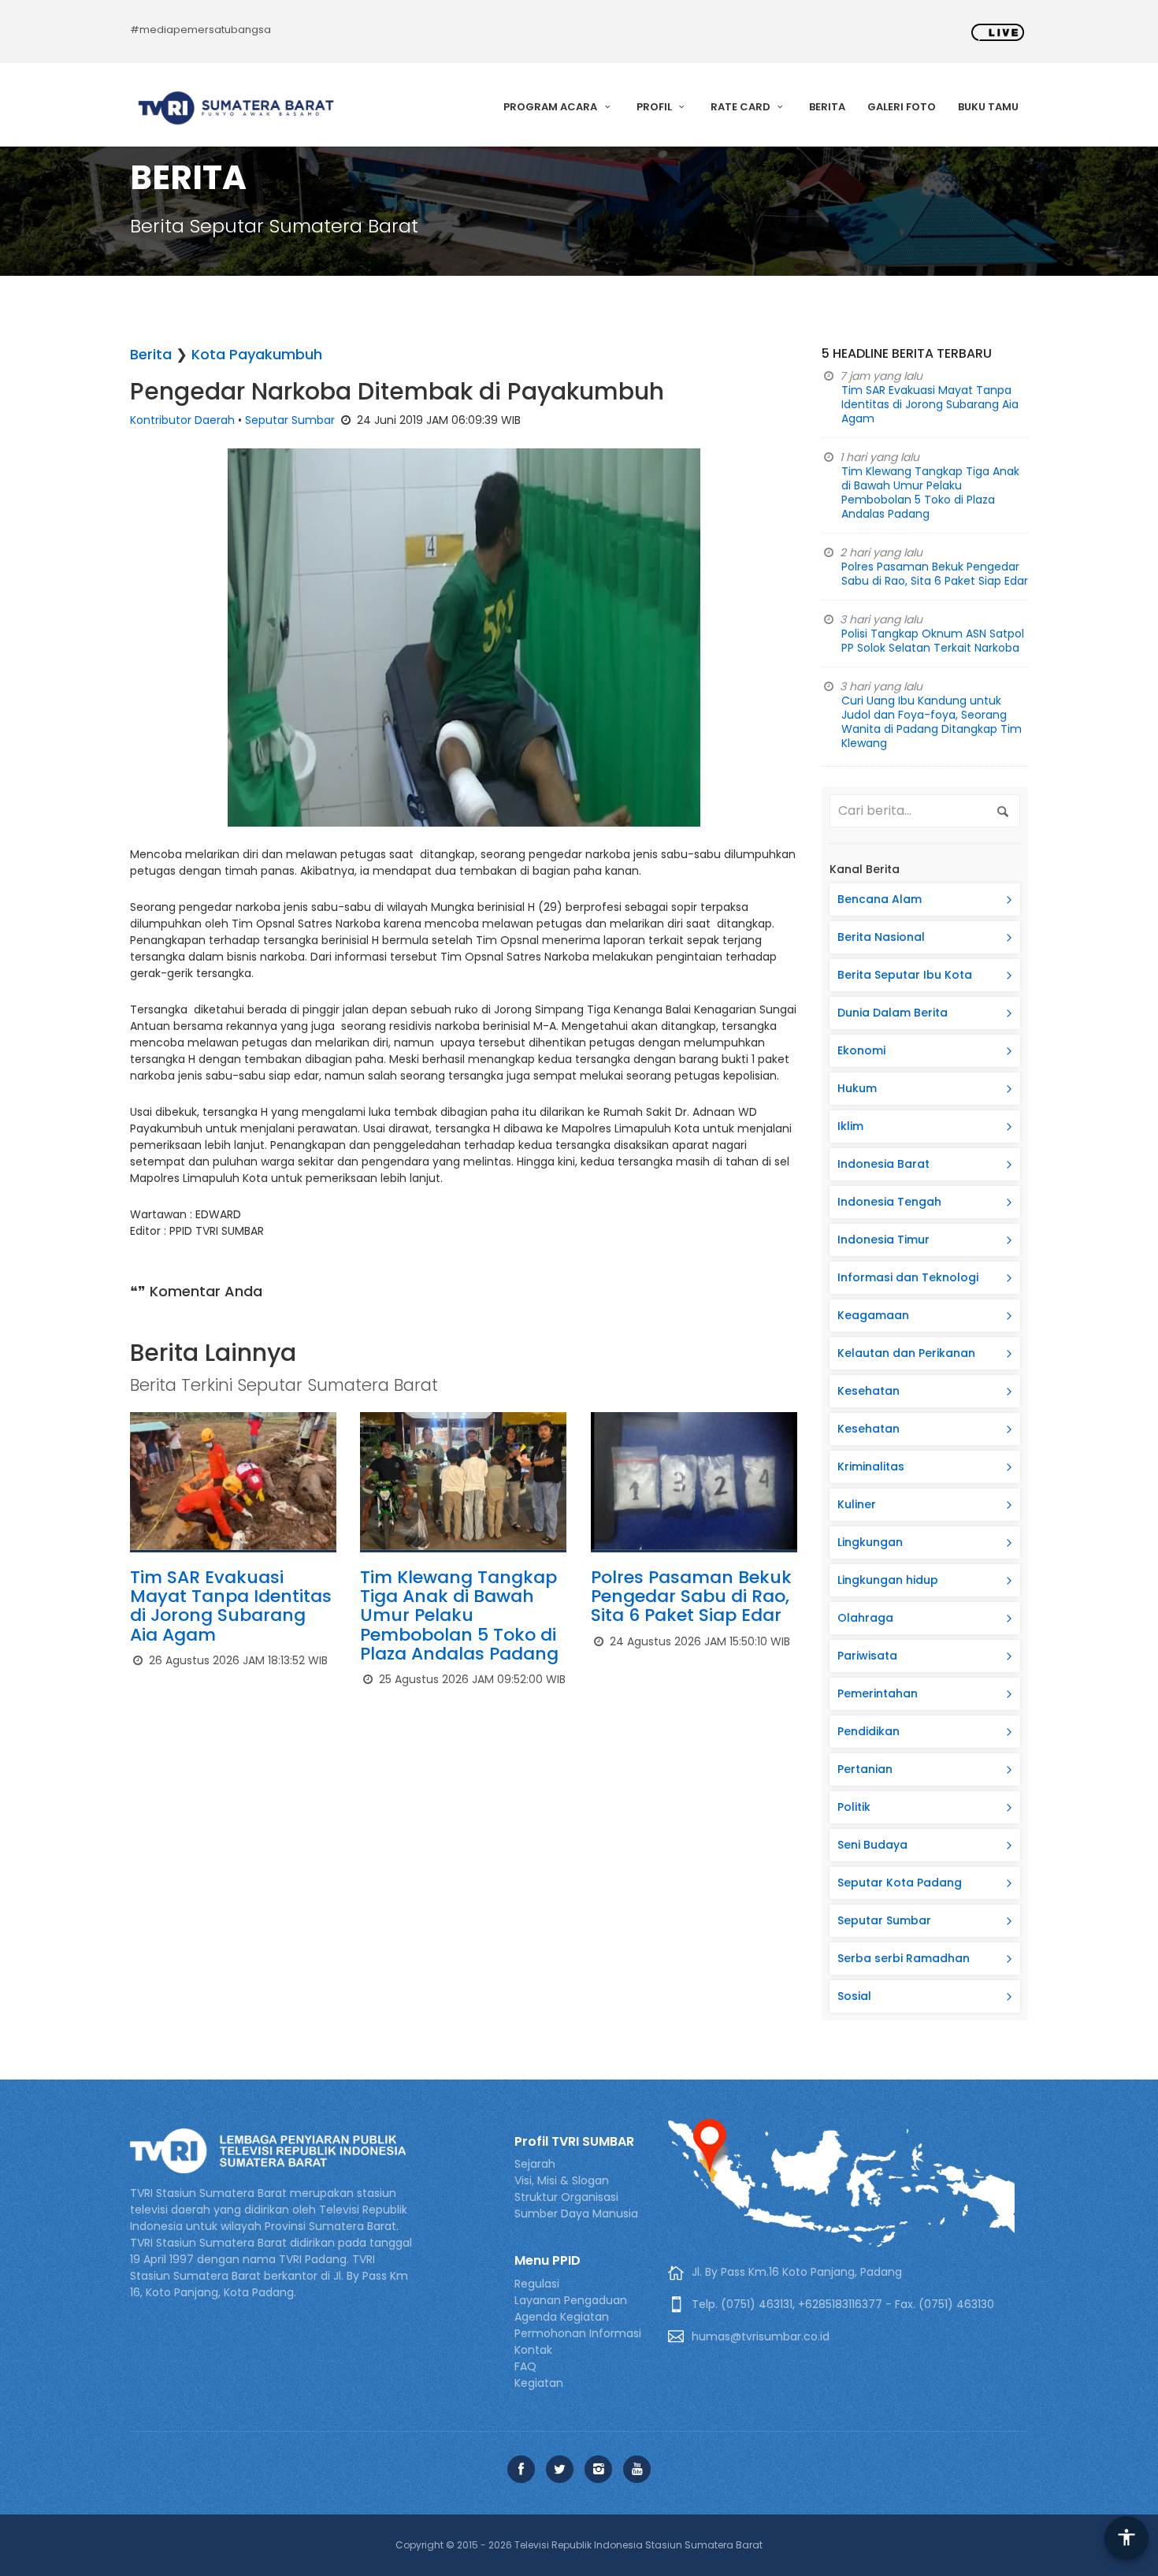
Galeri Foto (902, 107)
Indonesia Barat (883, 1164)
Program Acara (551, 107)
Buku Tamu (988, 107)
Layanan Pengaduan (571, 2300)
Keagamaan (873, 1315)
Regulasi (537, 2284)
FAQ (525, 2366)
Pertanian (865, 1769)
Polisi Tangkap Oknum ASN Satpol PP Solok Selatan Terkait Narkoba (933, 641)
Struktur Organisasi (566, 2197)
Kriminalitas (871, 1466)
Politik (854, 1807)
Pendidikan (868, 1731)
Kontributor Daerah (182, 420)
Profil (655, 107)
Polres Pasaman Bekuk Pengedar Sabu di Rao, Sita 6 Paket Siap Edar (691, 1596)
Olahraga (865, 1618)
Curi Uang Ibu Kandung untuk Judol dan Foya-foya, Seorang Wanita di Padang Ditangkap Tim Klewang (932, 722)
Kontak (533, 2350)
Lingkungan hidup (888, 1580)
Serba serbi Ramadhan (904, 1958)
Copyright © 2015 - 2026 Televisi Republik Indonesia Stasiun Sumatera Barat (579, 2545)
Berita (827, 107)
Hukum (857, 1088)
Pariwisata (867, 1656)
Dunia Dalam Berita (893, 1013)
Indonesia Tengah (889, 1202)
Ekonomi (861, 1050)
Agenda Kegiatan (562, 2317)
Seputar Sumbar (290, 420)
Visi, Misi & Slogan (562, 2180)
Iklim (850, 1126)
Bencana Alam (880, 899)
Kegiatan (539, 2383)
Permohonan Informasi (578, 2333)
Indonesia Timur (883, 1240)
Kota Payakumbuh (257, 354)
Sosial (854, 1996)
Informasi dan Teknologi (908, 1277)
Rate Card (742, 107)
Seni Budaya (872, 1845)
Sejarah (535, 2164)
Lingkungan (870, 1542)
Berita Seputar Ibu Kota (905, 975)
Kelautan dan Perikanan (906, 1353)
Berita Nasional (881, 937)
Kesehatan (868, 1391)
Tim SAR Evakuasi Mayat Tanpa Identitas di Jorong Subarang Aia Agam (231, 1606)
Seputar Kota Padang (900, 1883)
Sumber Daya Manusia (576, 2214)
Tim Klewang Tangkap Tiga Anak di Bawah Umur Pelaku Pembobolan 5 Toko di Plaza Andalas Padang (459, 1615)
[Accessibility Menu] (1126, 2538)
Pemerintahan (878, 1693)
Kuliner (857, 1504)
